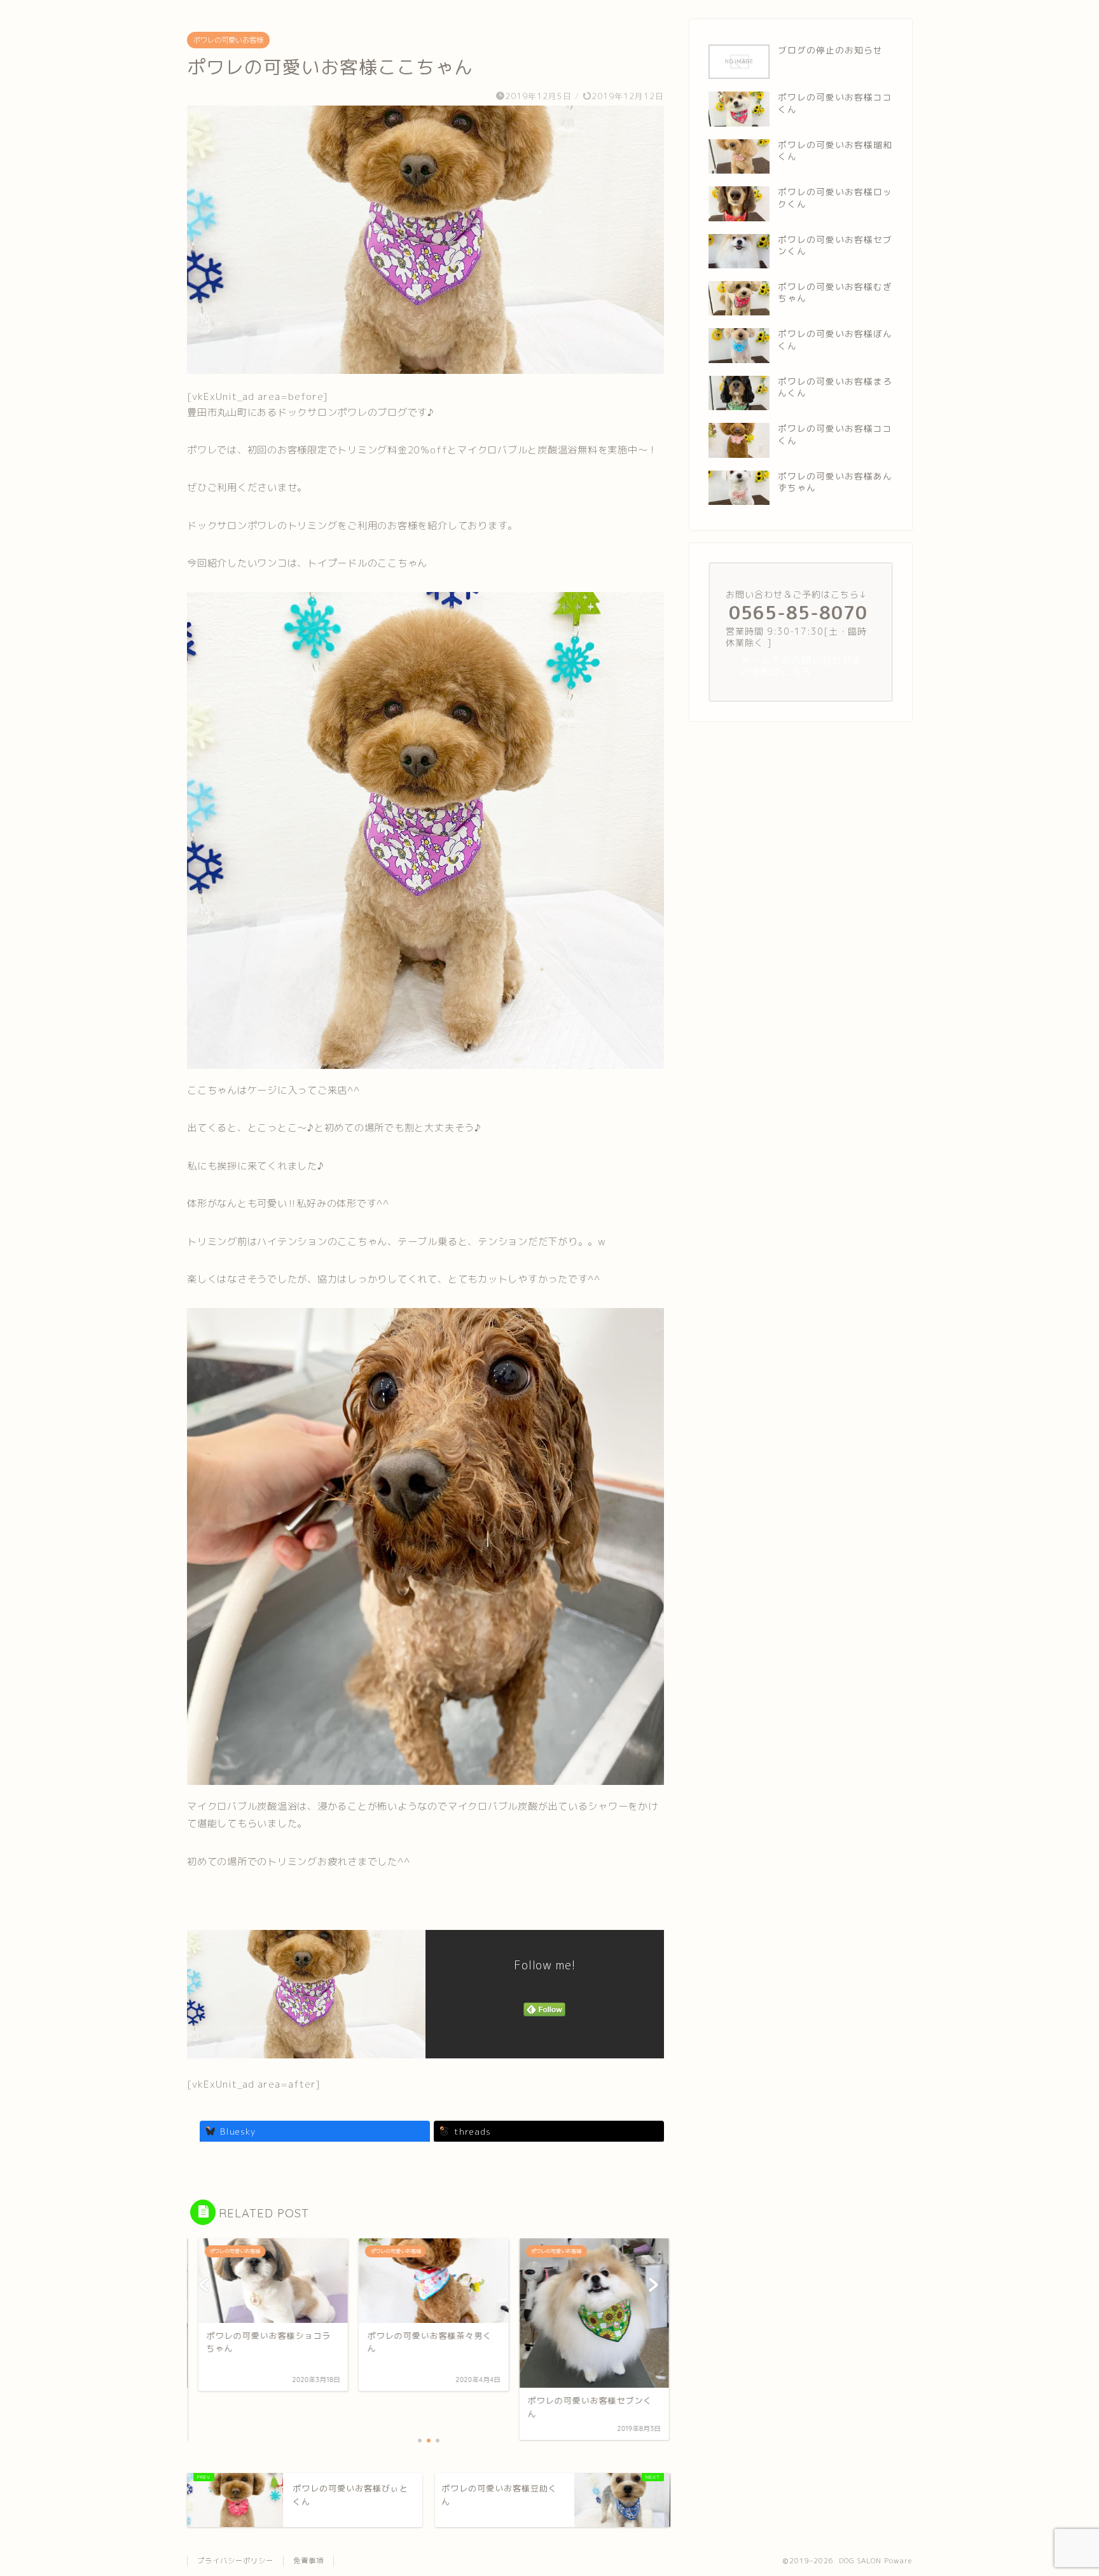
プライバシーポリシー (235, 2561)
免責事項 (308, 2561)
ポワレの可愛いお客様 (228, 40)
